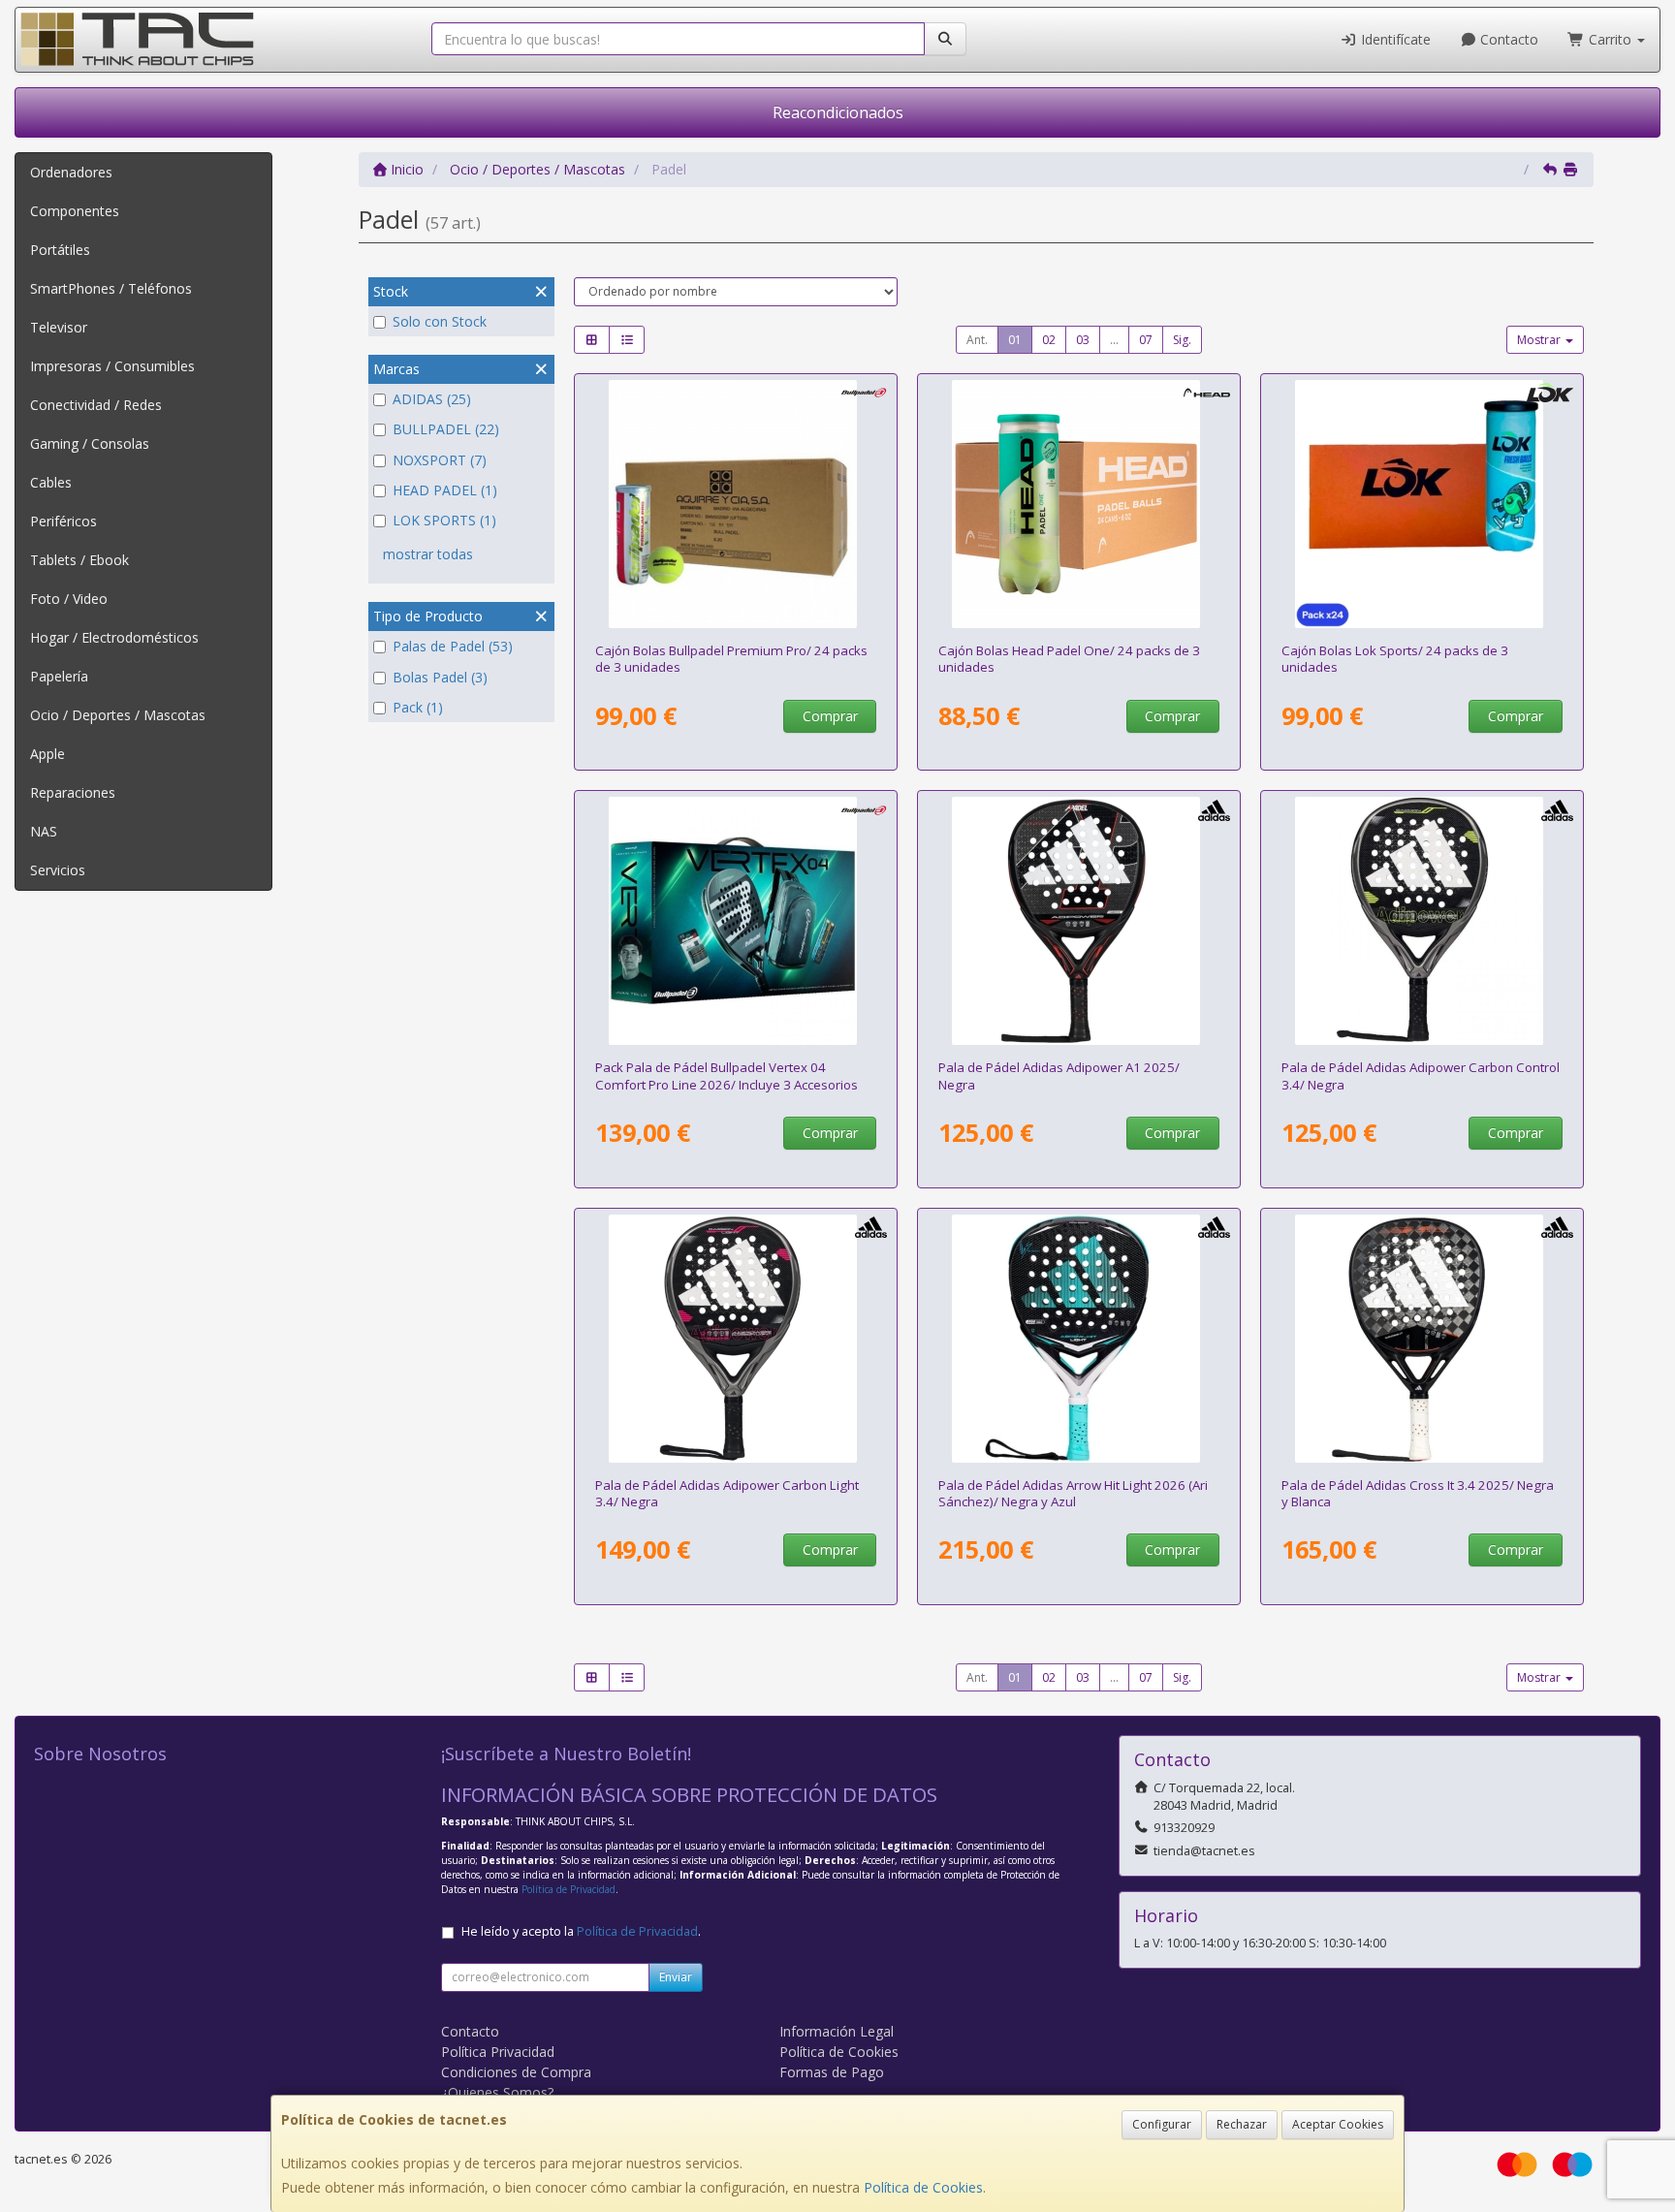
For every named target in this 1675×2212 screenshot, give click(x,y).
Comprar (830, 716)
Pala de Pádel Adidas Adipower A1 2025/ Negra (1059, 1075)
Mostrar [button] (1540, 340)
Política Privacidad (498, 2052)
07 (1146, 340)
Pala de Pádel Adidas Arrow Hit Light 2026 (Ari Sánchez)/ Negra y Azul (1073, 1493)
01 (1015, 340)
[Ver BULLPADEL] (736, 921)
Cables (51, 482)
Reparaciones (73, 792)
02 (1049, 340)
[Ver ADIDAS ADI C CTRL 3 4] (1422, 921)
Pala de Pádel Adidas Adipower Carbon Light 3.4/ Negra (727, 1493)
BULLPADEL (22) (446, 429)
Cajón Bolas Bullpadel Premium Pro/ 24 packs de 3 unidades (731, 659)
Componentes (75, 211)
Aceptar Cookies (1338, 2124)
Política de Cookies (923, 2187)
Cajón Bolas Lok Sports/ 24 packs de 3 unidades (1395, 659)
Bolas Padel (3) (440, 677)
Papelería (59, 676)
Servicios (58, 870)
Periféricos (63, 521)
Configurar (1162, 2124)
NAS (44, 831)
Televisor (59, 327)
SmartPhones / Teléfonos (111, 288)
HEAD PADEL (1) (445, 490)
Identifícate (1394, 39)
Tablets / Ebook (79, 560)
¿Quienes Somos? (497, 2092)
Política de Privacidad (569, 1889)
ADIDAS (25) (432, 399)
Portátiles (60, 250)
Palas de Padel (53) (453, 646)
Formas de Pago (832, 2072)
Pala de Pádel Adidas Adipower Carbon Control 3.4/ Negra (1421, 1075)
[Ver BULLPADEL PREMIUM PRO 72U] (736, 504)
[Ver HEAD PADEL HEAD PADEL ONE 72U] (1079, 504)
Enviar (676, 1977)
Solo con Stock (440, 321)
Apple (47, 754)
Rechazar (1242, 2124)
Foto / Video (69, 599)
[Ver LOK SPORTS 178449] (1422, 504)
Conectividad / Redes (96, 405)
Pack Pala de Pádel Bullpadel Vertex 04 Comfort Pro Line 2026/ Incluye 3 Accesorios (727, 1075)
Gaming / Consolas (90, 443)
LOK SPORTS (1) (444, 520)
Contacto (1507, 39)
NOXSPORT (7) (440, 460)
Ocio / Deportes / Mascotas (118, 715)
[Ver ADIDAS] (1079, 921)
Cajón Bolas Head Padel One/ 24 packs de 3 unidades (1069, 659)
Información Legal (837, 2031)
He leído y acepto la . (581, 1931)
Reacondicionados (838, 112)
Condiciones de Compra (516, 2072)
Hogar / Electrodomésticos (114, 637)
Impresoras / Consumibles (112, 366)
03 (1083, 340)
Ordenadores (71, 172)
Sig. (1182, 340)
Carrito (1610, 39)
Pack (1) (418, 707)
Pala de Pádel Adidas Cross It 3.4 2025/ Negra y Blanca (1418, 1493)
